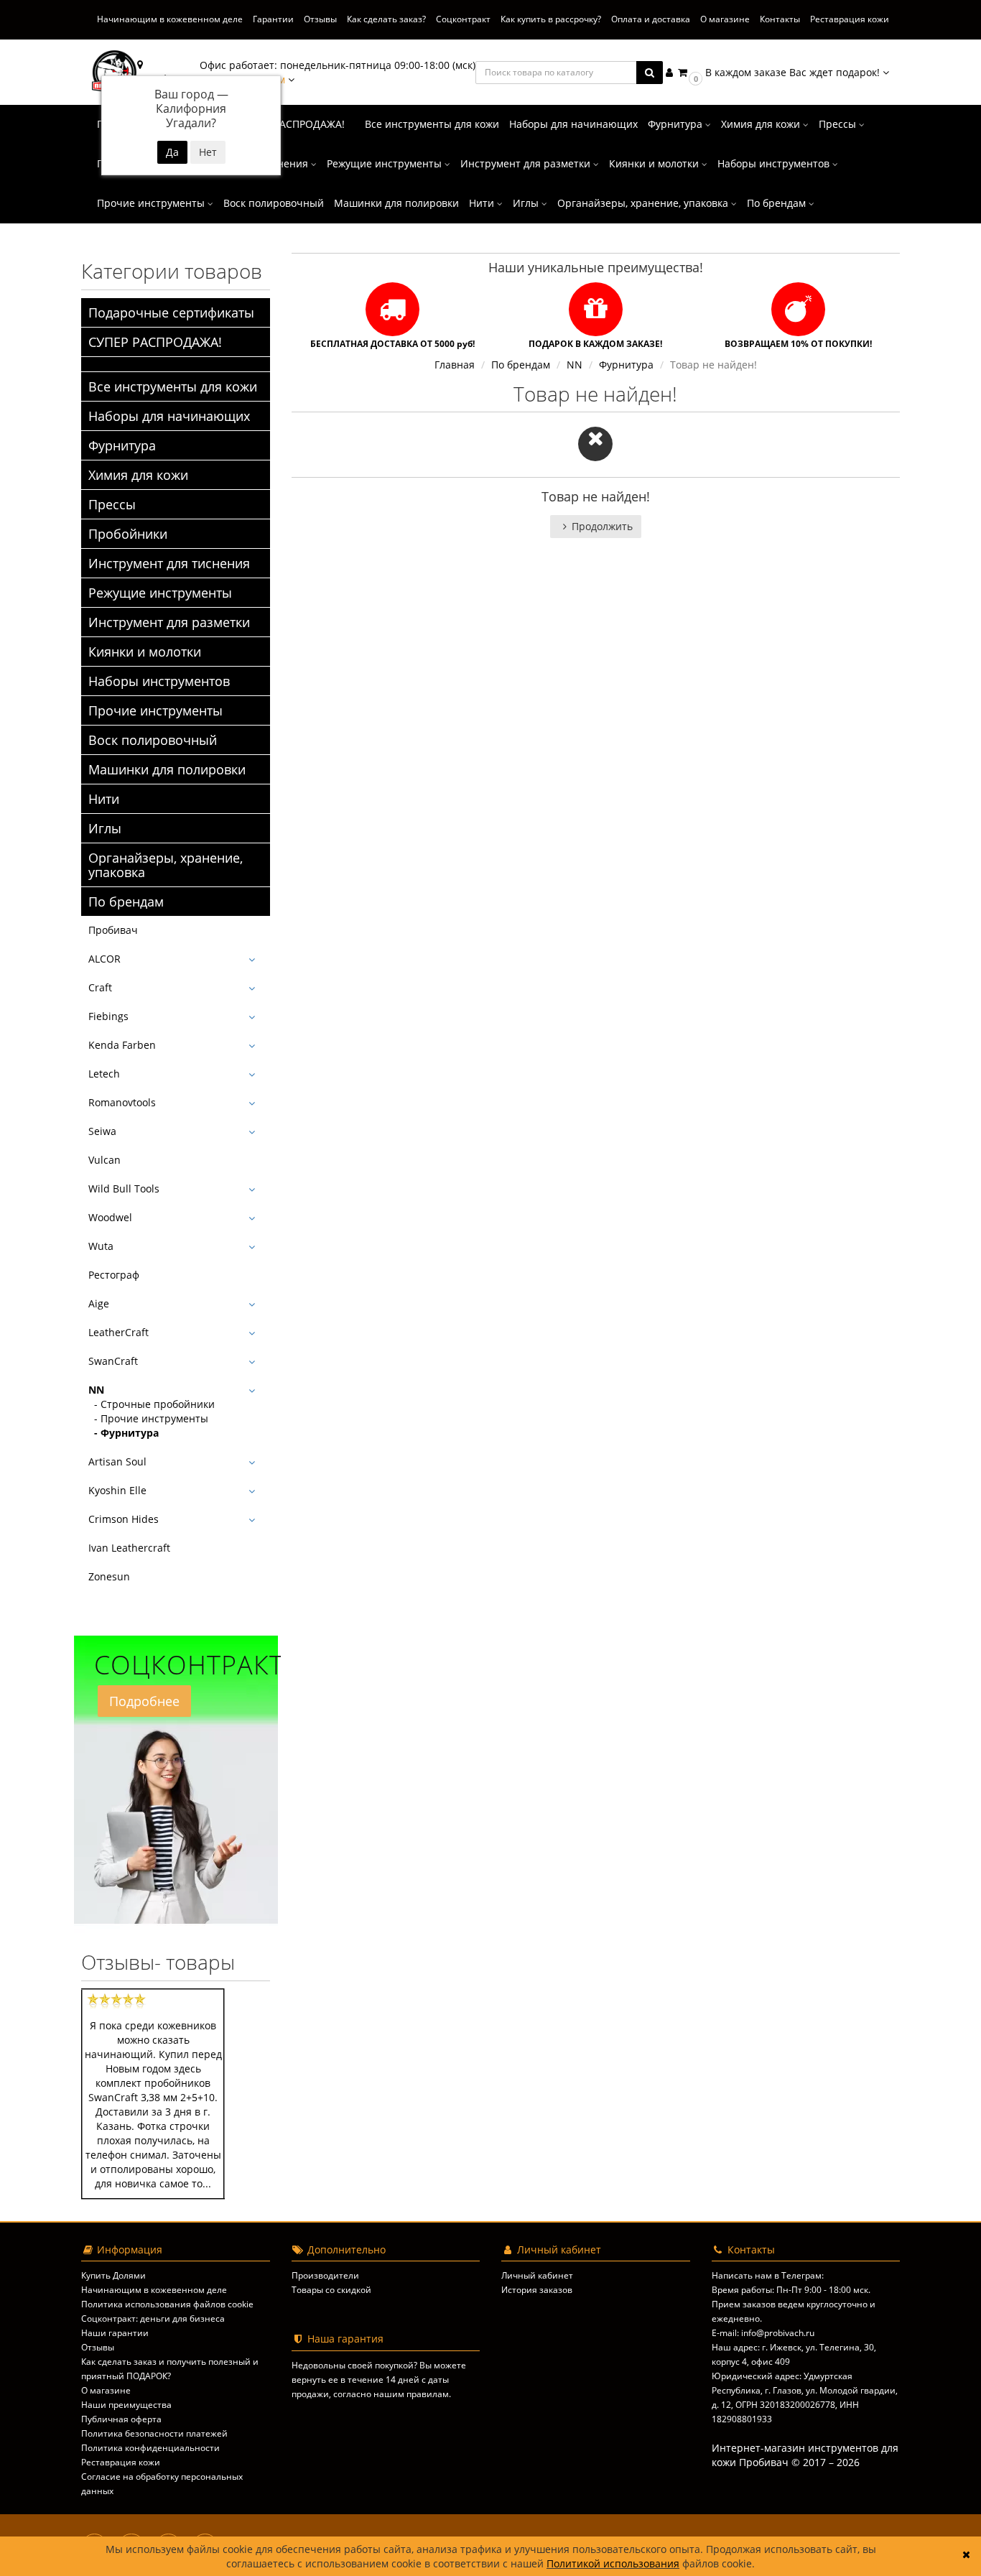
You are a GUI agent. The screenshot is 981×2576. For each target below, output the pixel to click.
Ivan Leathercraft (129, 1548)
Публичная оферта (121, 2419)
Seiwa (102, 1131)
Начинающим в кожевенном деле (170, 19)
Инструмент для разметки (527, 163)
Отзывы (320, 19)
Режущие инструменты (386, 163)
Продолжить (602, 526)
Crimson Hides (124, 1519)
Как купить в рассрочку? (551, 19)
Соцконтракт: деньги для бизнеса (153, 2318)
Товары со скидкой (331, 2290)
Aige (99, 1303)
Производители (325, 2275)
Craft (100, 987)
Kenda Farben (122, 1045)
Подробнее (144, 1701)
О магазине (725, 19)
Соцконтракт (463, 19)
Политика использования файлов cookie (167, 2304)
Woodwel (110, 1217)
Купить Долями (113, 2275)
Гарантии (273, 19)
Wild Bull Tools (124, 1189)
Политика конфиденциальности (150, 2448)
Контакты (780, 19)
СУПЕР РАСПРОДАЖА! (292, 124)
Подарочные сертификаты (171, 312)
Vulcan (104, 1160)
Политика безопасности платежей (154, 2433)
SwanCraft (113, 1361)
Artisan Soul (117, 1461)
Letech (104, 1074)
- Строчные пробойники (152, 1404)
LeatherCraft (118, 1332)
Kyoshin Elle (117, 1490)
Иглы (527, 203)
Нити (483, 203)
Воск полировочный (274, 203)
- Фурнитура (124, 1433)
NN (96, 1390)
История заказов (537, 2290)
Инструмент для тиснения (169, 563)
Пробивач (113, 930)
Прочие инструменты (152, 203)
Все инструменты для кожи (432, 124)
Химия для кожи (762, 124)
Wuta (101, 1246)
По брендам (778, 203)
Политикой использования (613, 2563)
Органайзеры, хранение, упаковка (644, 203)
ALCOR (104, 959)
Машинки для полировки (396, 203)
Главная (455, 365)
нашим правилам (411, 2394)
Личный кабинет (537, 2275)
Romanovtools (122, 1102)
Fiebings (108, 1016)
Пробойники (128, 534)
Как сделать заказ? (386, 19)
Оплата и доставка (651, 19)
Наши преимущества (126, 2405)
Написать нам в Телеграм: (768, 2275)
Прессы (839, 124)
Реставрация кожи (850, 19)
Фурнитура (677, 124)
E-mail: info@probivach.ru (763, 2333)
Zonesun (109, 1576)
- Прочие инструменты (148, 1418)
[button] (782, 72)
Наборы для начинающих (573, 124)
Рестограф (114, 1275)
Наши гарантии (115, 2333)
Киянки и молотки (655, 163)
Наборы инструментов (775, 163)
